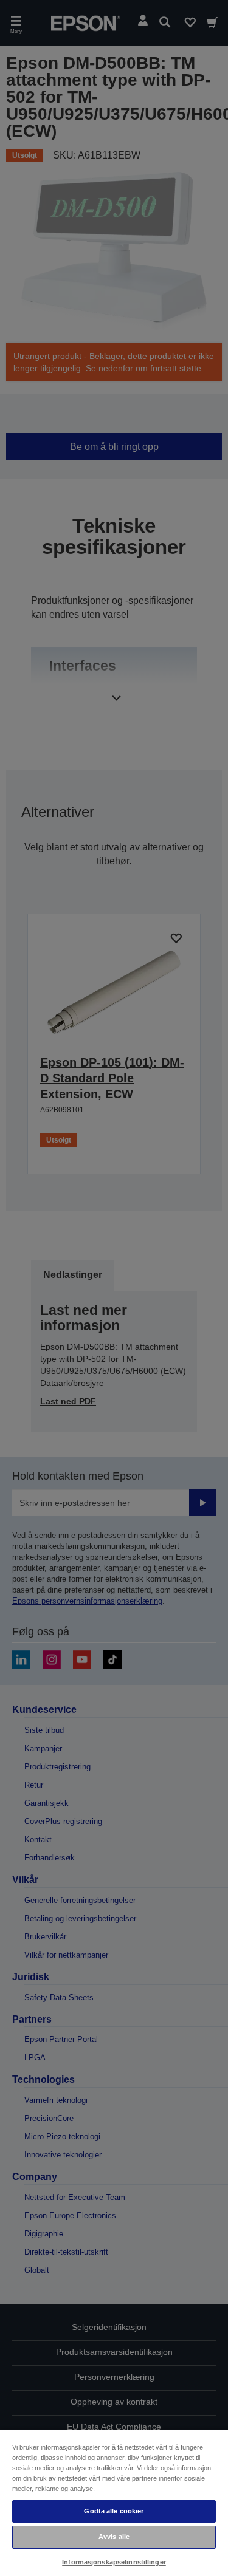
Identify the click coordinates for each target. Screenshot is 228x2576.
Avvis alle (114, 2537)
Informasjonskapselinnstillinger (114, 2562)
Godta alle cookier (114, 2511)
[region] (114, 2503)
